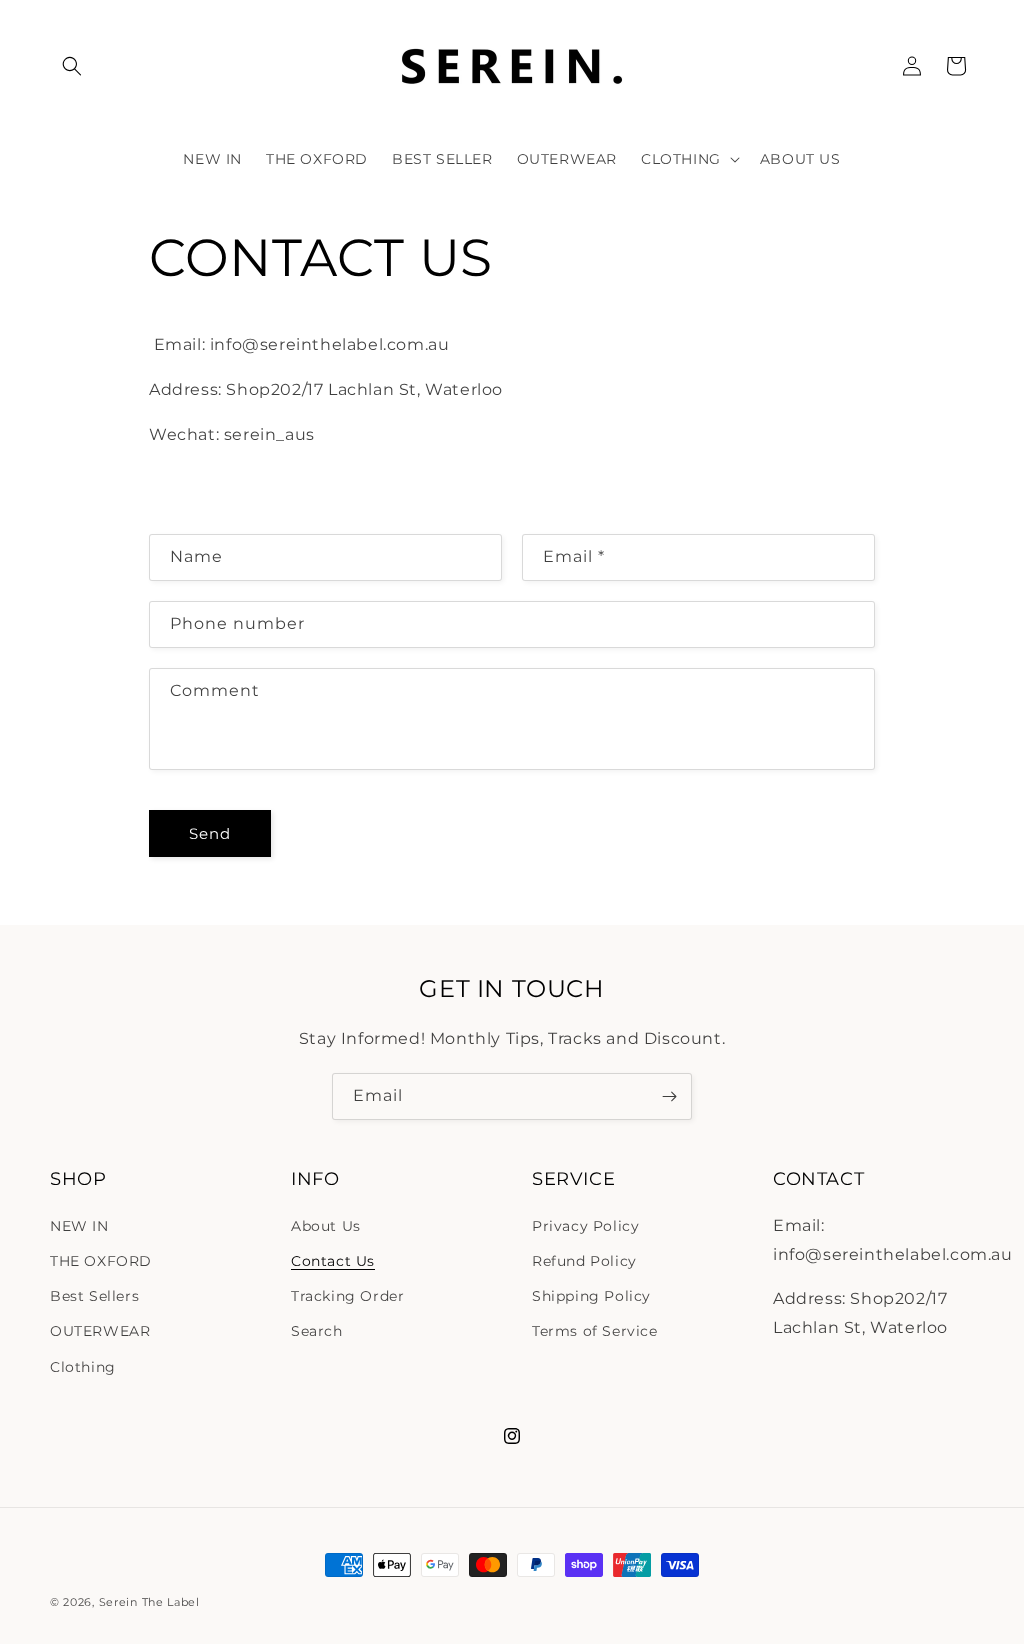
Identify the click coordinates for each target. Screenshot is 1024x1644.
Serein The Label (149, 1602)
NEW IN (79, 1226)
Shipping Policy (591, 1296)
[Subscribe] (669, 1096)
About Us (326, 1226)
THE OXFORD (101, 1261)
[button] (72, 66)
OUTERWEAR (100, 1331)
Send (210, 833)
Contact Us (333, 1261)
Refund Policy (584, 1261)
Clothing (83, 1367)
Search (317, 1331)
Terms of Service (595, 1331)
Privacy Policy (585, 1226)
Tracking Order (347, 1296)
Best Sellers (94, 1296)
